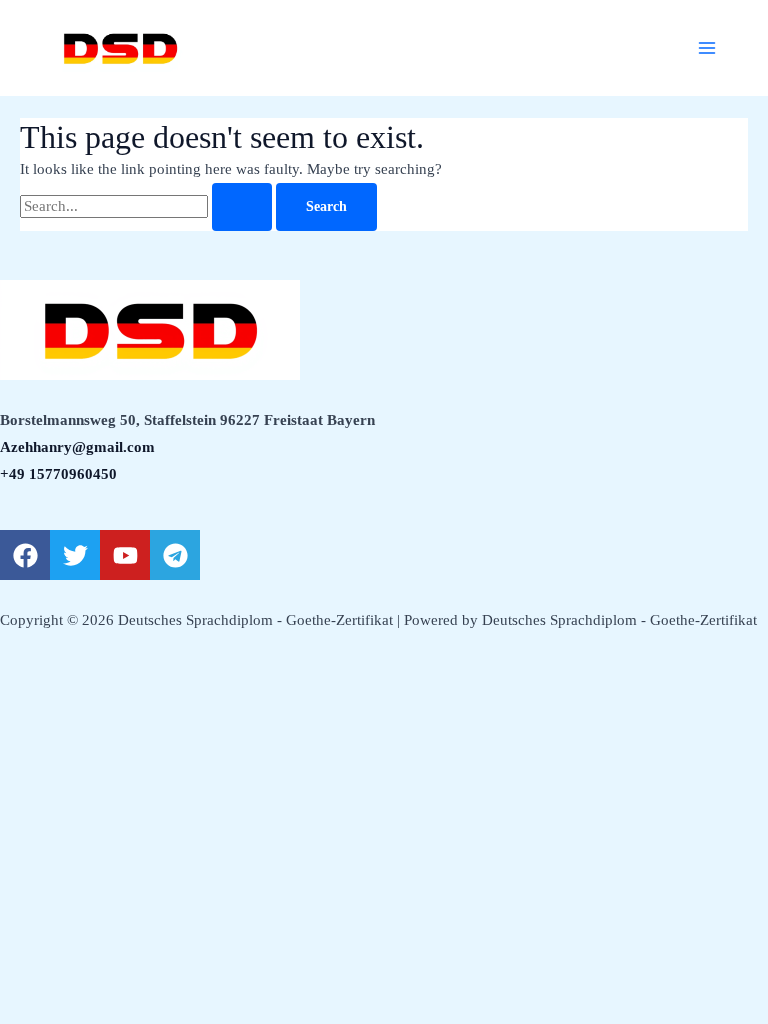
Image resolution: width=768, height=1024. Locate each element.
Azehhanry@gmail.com (77, 447)
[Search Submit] (242, 207)
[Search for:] (148, 206)
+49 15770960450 (58, 474)
